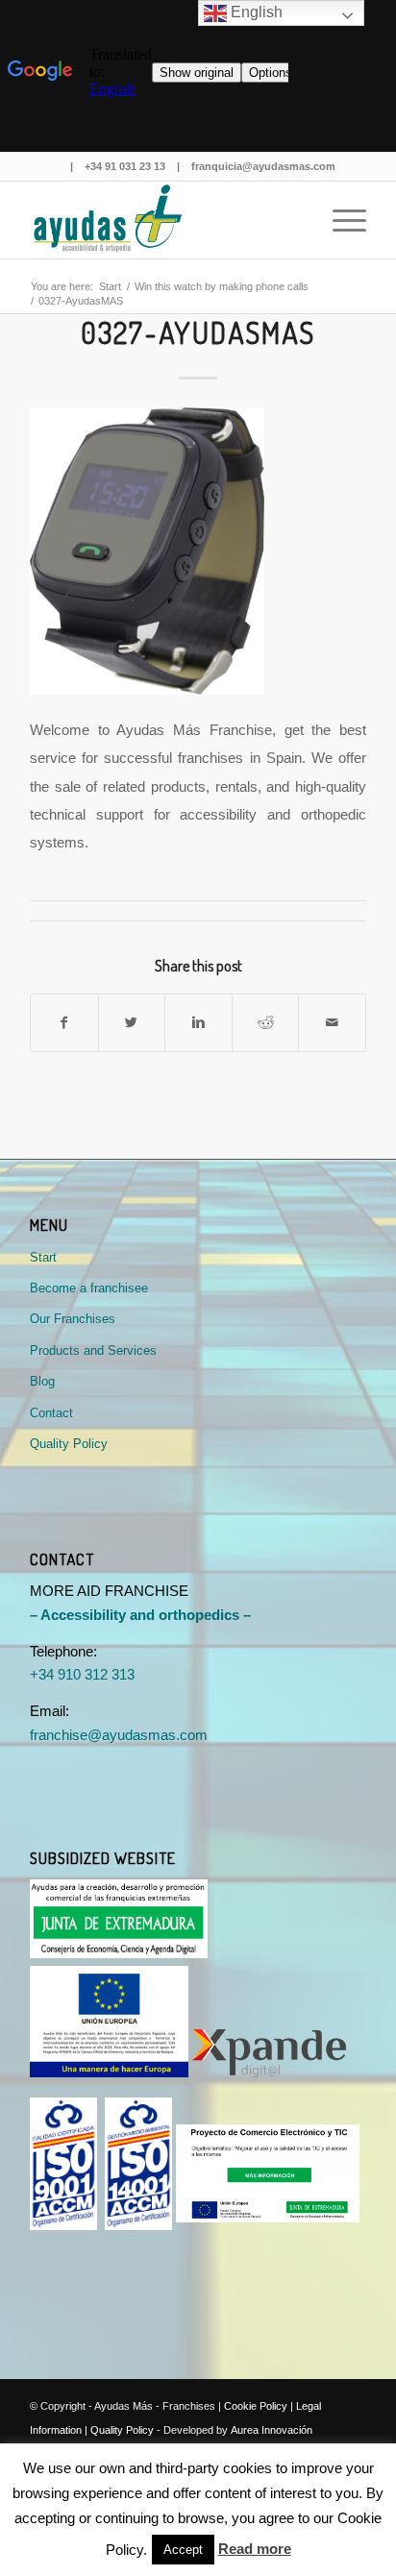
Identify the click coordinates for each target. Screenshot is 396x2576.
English (255, 12)
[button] (183, 2550)
